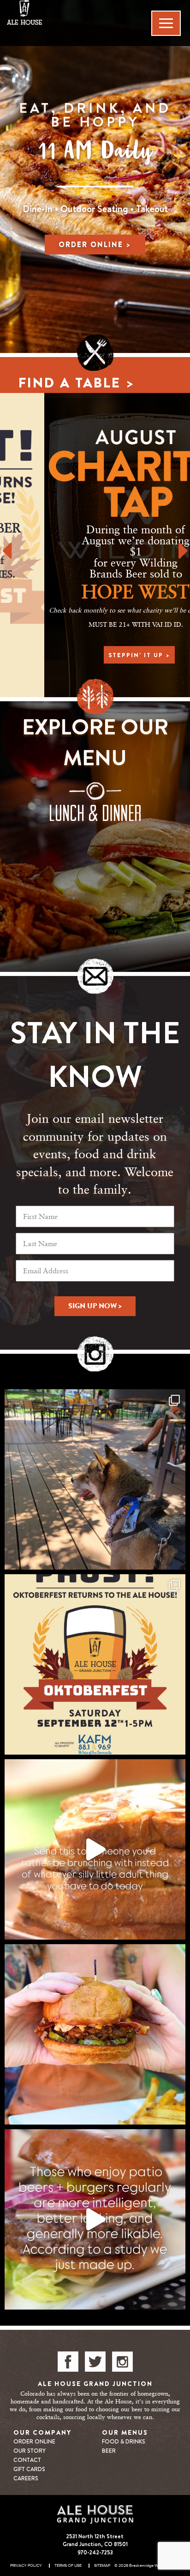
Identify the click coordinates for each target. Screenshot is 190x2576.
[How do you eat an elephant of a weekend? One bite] (95, 2034)
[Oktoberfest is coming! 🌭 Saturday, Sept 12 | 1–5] (95, 1664)
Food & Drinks (124, 2441)
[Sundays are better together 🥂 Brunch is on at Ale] (95, 1849)
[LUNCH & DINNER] (95, 803)
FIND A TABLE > (77, 383)
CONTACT (27, 2460)
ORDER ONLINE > (95, 244)
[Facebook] (68, 2362)
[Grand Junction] (67, 12)
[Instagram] (122, 2362)
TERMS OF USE (68, 2566)
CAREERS (26, 2478)
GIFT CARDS (29, 2469)
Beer (109, 2451)
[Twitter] (95, 2362)
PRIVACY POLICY (26, 2566)
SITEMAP (102, 2566)
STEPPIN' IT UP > (95, 655)
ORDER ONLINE (34, 2441)
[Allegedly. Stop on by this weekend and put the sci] (95, 2219)
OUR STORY (30, 2451)
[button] (6, 545)
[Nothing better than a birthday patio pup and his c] (95, 1479)
